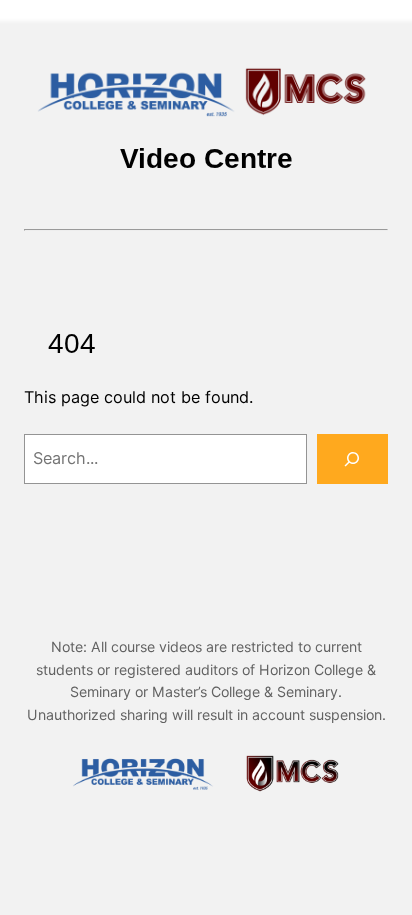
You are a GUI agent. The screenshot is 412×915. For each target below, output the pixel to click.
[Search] (352, 459)
